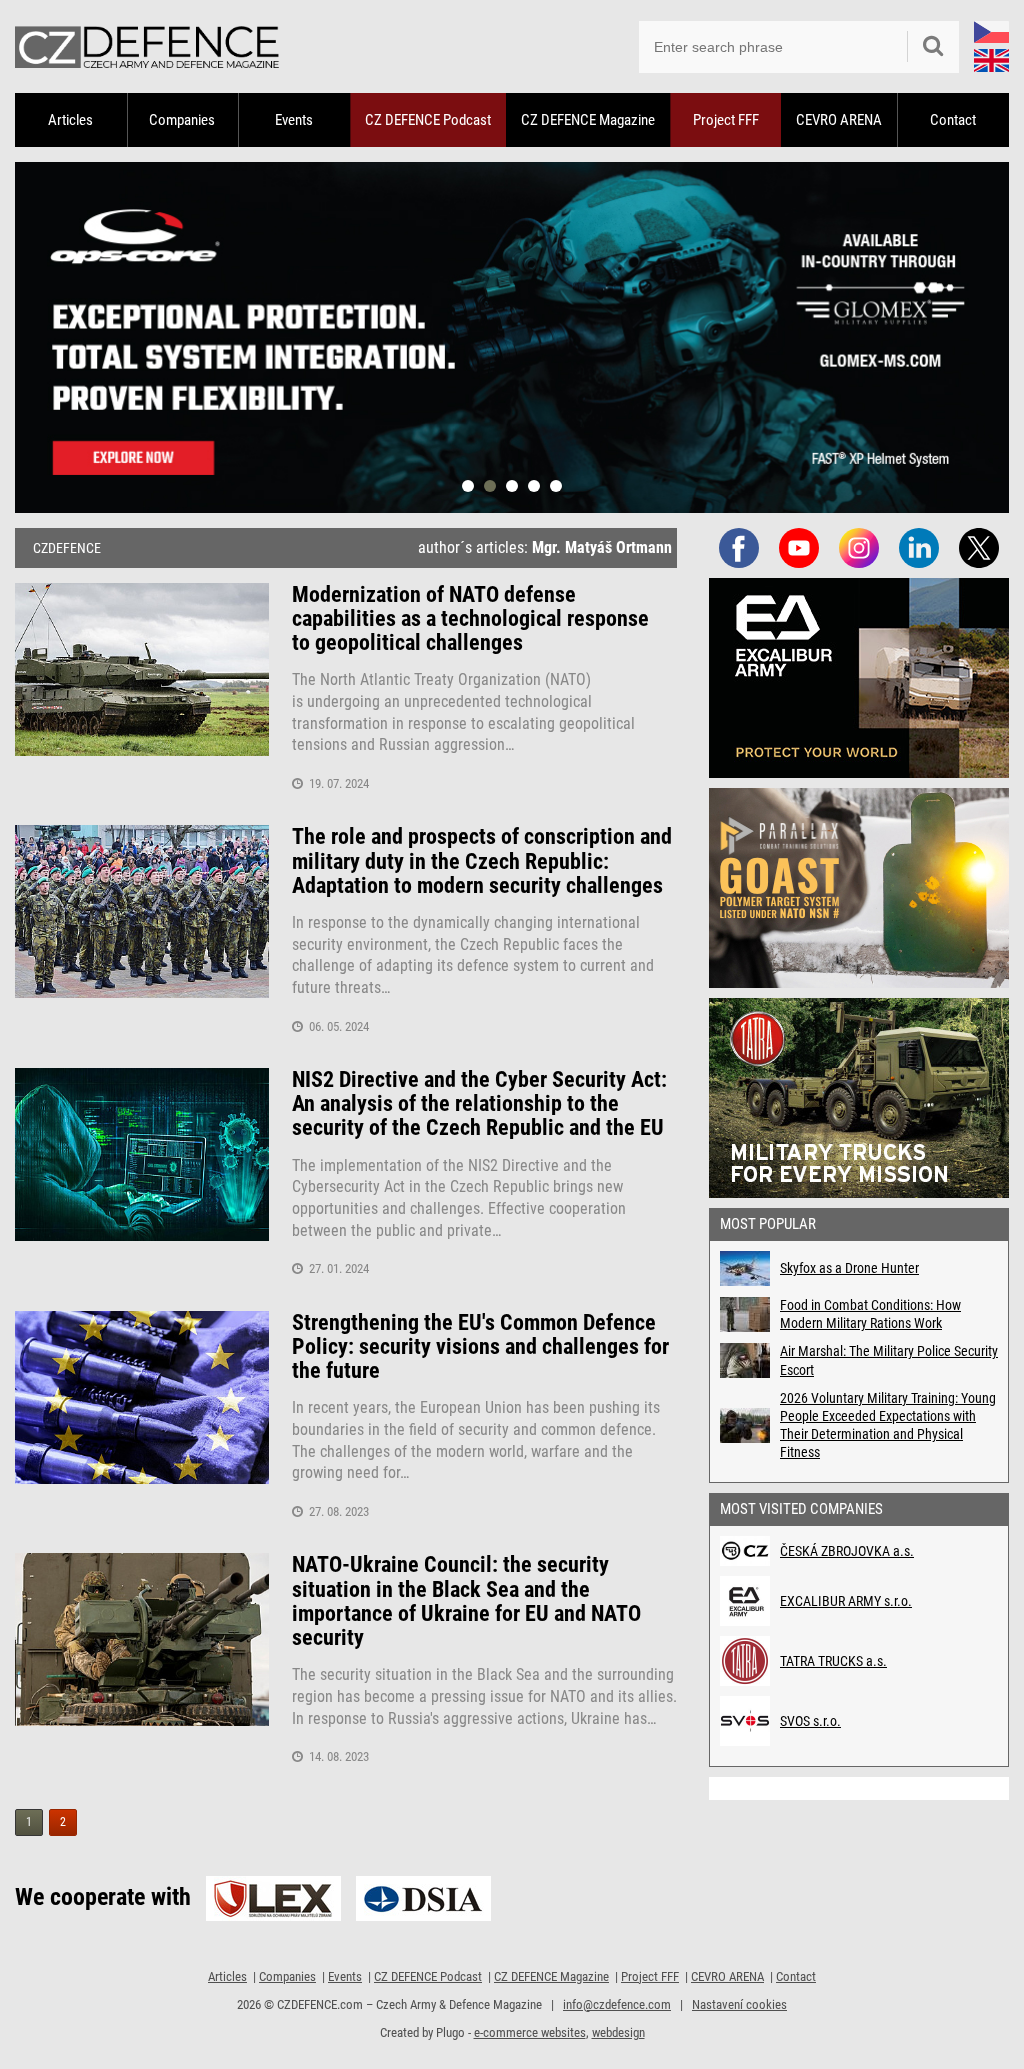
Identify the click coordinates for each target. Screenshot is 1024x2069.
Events (294, 120)
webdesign (618, 2032)
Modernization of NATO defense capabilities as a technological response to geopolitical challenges (470, 619)
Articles (70, 120)
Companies (182, 120)
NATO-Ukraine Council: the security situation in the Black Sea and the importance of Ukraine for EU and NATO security (466, 1601)
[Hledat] (933, 47)
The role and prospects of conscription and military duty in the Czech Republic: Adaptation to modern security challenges (482, 861)
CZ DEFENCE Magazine (588, 120)
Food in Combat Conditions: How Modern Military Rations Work (870, 1314)
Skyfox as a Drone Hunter (849, 1268)
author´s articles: (545, 548)
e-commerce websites (530, 2032)
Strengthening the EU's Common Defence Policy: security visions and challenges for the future (480, 1347)
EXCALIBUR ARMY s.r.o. (846, 1601)
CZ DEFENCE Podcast (428, 120)
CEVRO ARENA (839, 120)
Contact (953, 120)
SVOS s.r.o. (810, 1721)
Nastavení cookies (739, 2004)
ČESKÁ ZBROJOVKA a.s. (847, 1551)
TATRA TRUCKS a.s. (833, 1661)
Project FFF (726, 120)
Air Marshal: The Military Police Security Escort (889, 1360)
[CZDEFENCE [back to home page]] (147, 46)
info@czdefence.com (617, 2004)
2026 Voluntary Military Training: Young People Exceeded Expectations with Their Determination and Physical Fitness (888, 1425)
